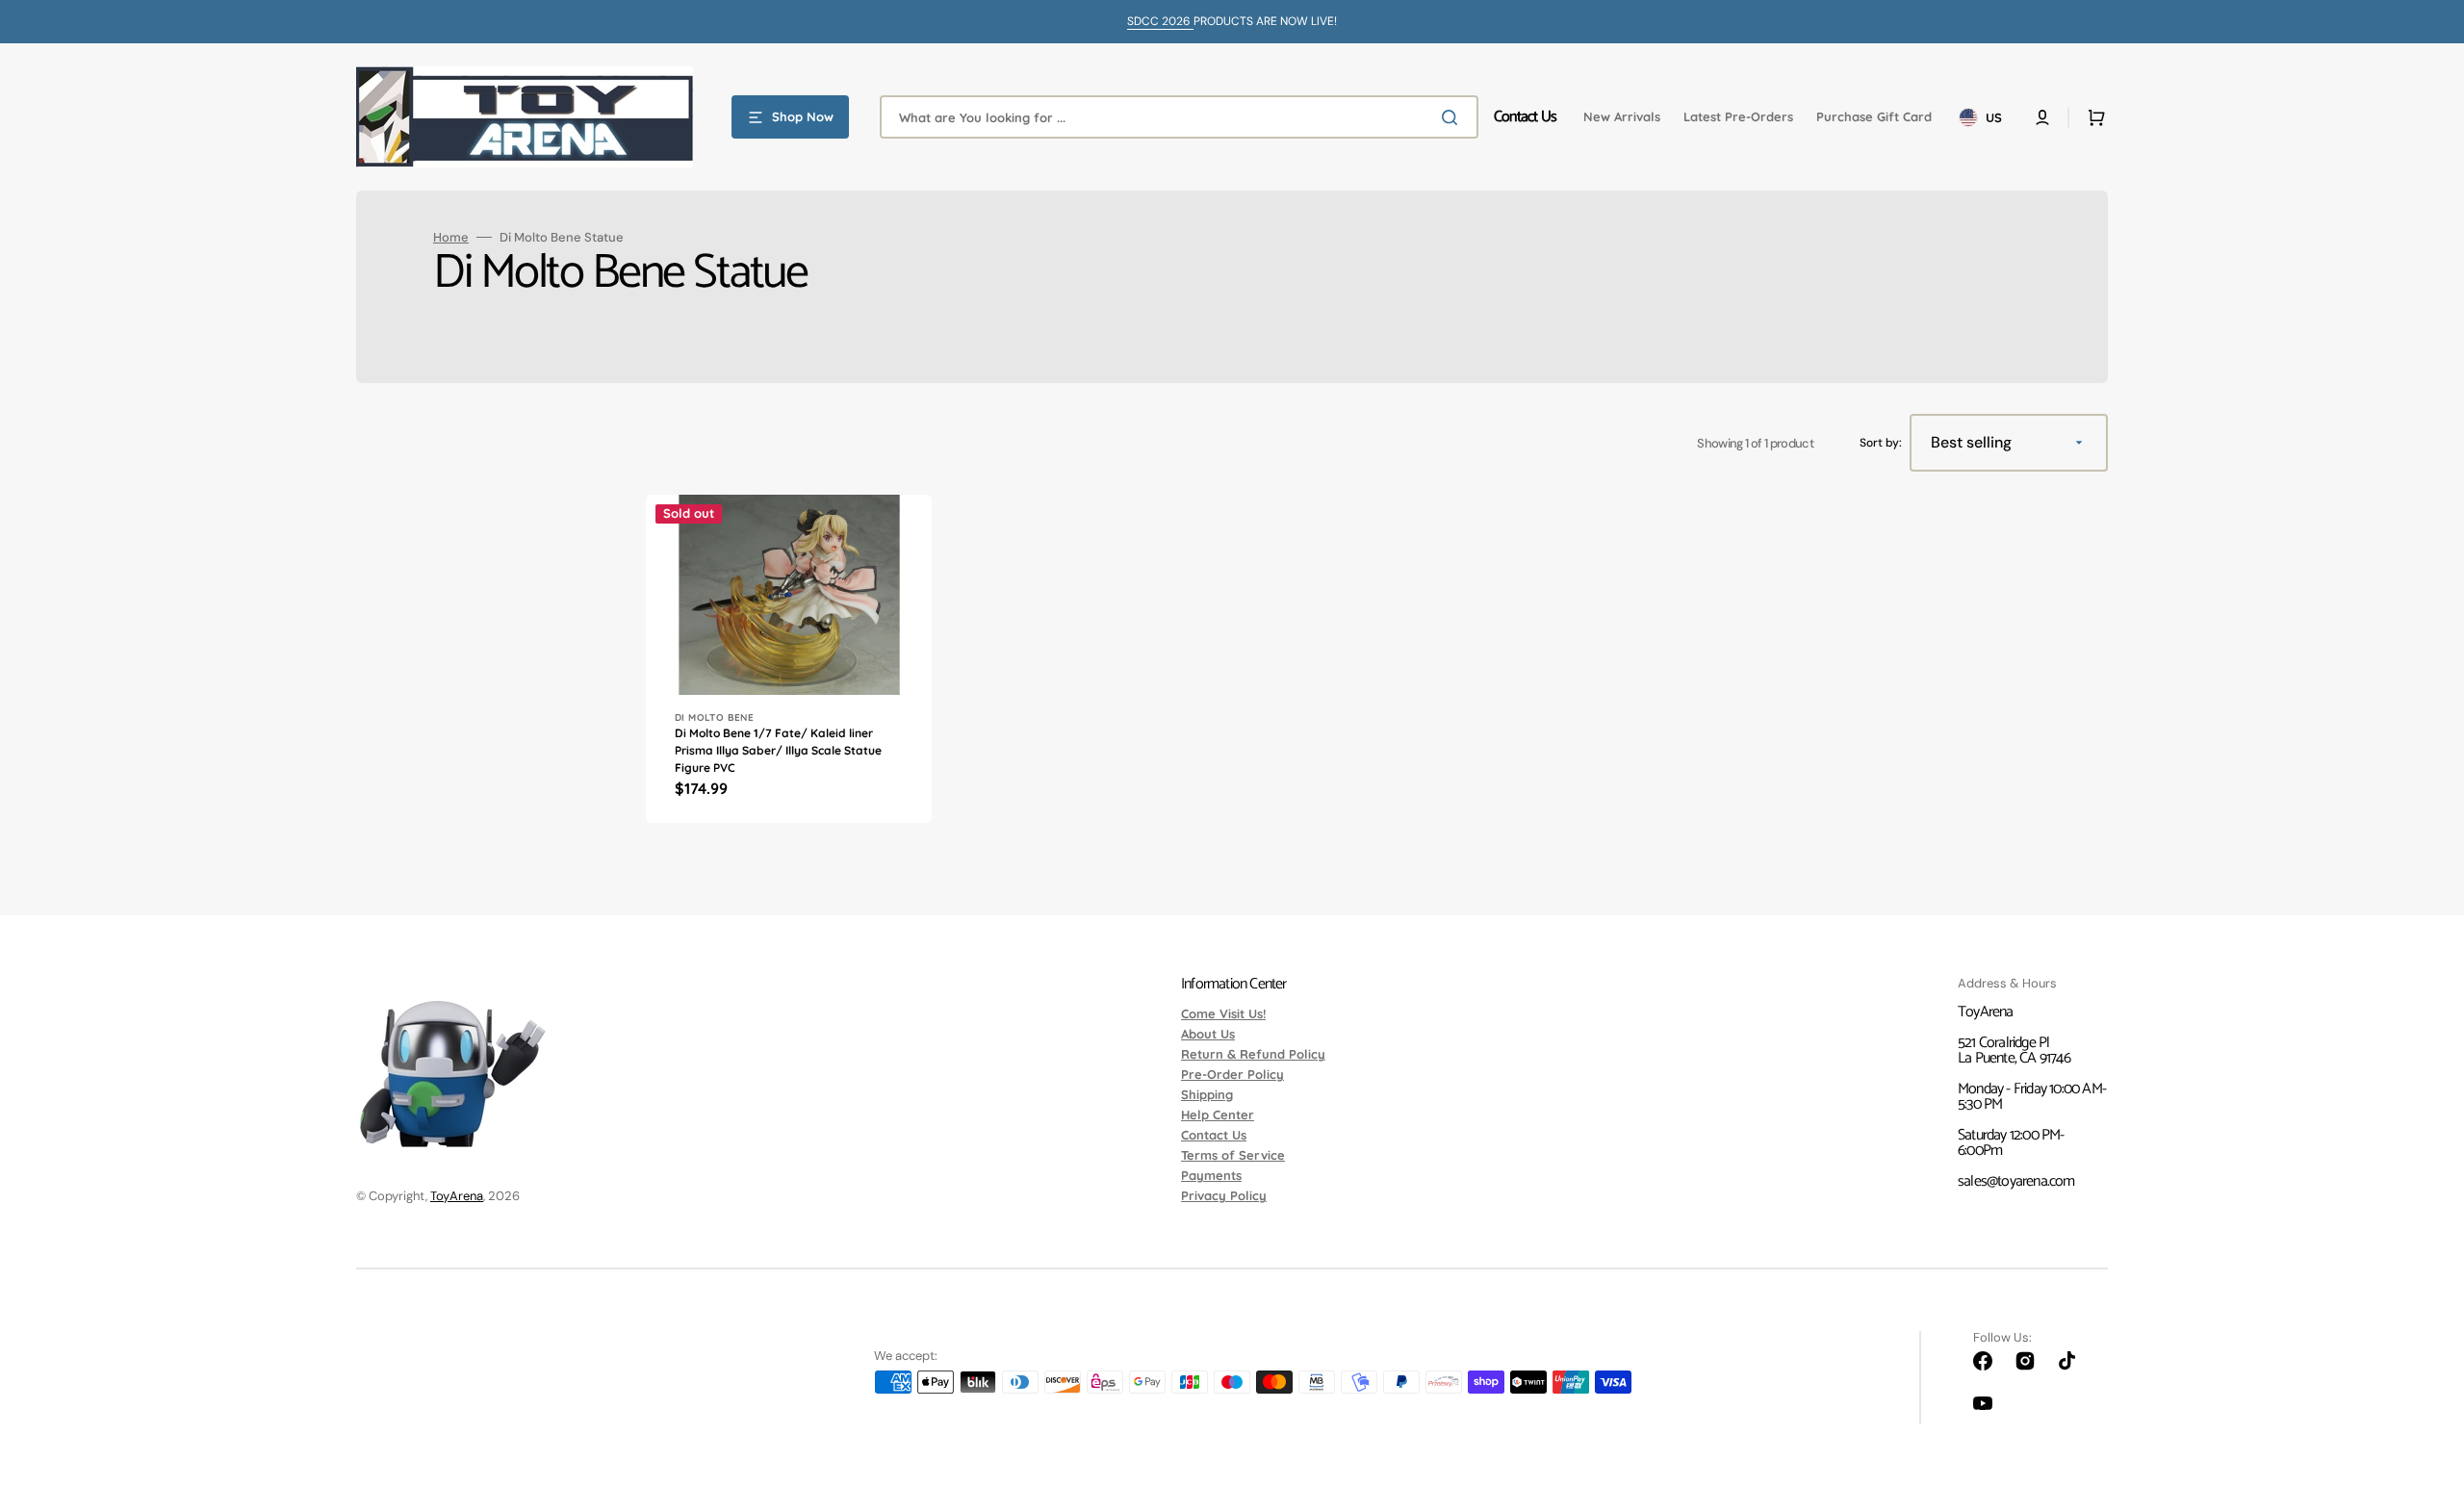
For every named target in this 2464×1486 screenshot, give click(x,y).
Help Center (1218, 1114)
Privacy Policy (1224, 1195)
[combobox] (1179, 117)
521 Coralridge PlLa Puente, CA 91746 (2014, 1050)
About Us (1208, 1034)
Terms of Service (1233, 1155)
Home (451, 237)
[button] (2042, 117)
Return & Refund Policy (1253, 1054)
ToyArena (457, 1196)
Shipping (1207, 1094)
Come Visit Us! (1223, 1014)
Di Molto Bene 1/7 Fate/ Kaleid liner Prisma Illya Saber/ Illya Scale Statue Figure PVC (778, 750)
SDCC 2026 (1160, 21)
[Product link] (789, 659)
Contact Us (1214, 1135)
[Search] (1453, 117)
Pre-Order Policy (1232, 1074)
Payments (1211, 1175)
